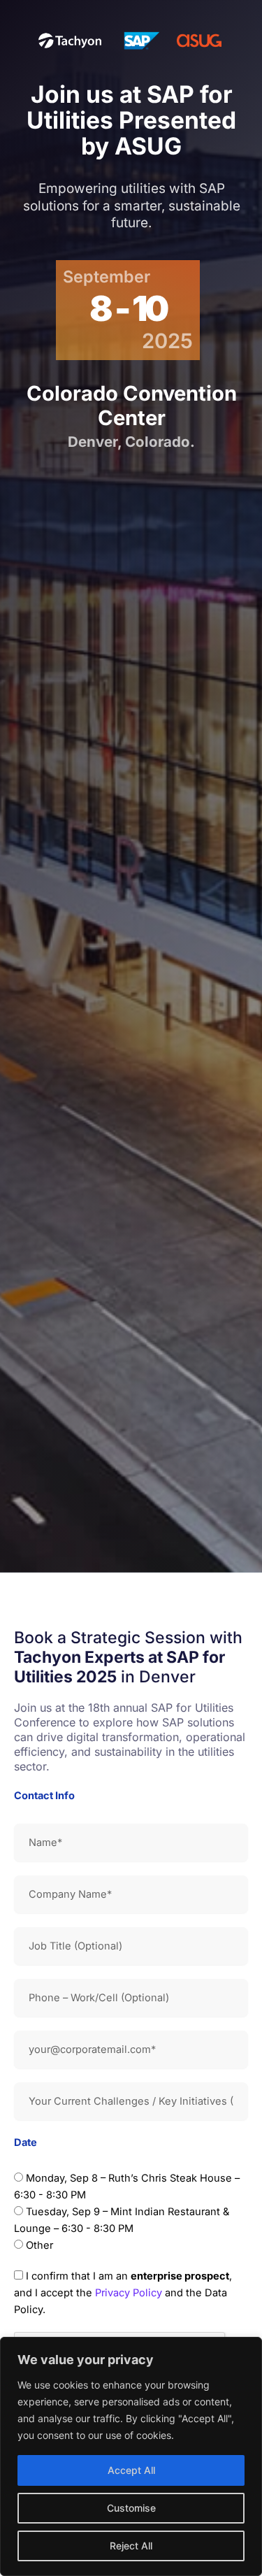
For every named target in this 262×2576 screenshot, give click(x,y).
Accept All (131, 2470)
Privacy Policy (129, 2293)
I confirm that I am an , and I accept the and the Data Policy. (123, 2293)
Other (39, 2245)
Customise (131, 2508)
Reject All (131, 2546)
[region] (131, 2456)
